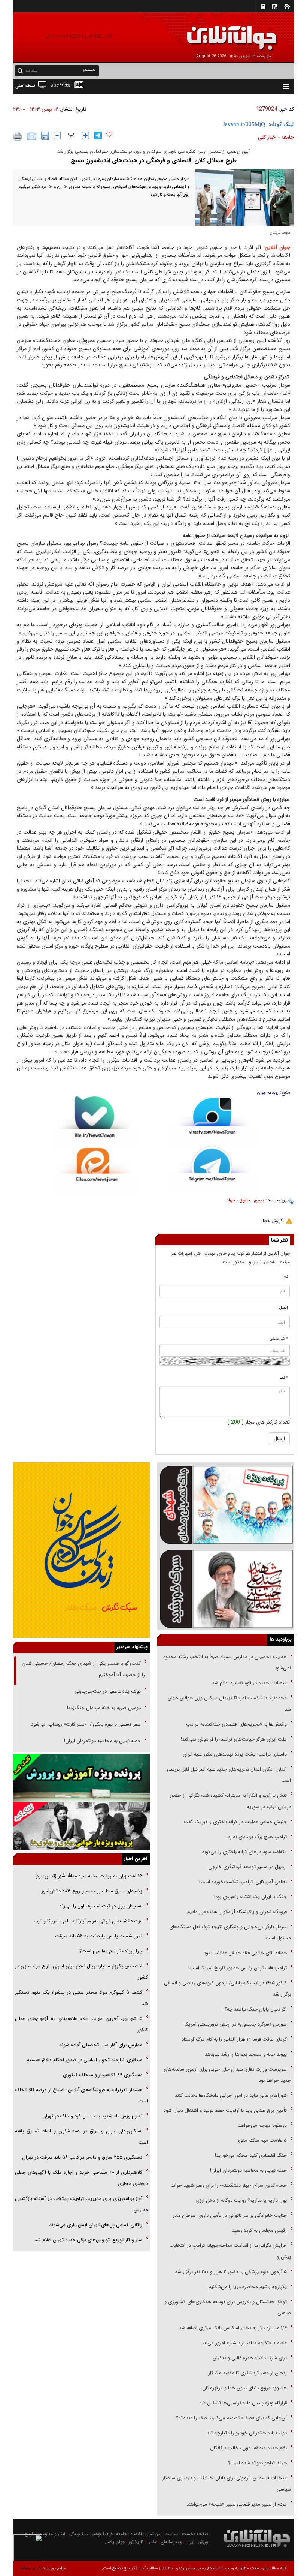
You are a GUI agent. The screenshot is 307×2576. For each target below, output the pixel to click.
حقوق (244, 1200)
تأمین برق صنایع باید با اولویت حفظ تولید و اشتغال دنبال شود (225, 2110)
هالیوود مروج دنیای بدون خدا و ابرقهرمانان (244, 2388)
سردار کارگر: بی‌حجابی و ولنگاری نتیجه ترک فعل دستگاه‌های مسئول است (230, 1932)
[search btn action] (20, 70)
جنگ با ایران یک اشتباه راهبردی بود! (250, 1897)
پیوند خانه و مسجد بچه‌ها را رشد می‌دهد (246, 2054)
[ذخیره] (45, 136)
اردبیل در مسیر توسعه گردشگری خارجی (247, 1867)
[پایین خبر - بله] (95, 1122)
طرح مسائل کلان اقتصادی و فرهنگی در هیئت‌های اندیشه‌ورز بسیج (154, 161)
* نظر (284, 1378)
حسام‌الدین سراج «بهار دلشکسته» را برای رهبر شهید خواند (228, 2185)
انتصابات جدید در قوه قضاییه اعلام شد (249, 1683)
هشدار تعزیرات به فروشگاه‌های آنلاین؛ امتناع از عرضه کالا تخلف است (81, 2095)
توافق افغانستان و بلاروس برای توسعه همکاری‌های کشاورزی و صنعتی (228, 2307)
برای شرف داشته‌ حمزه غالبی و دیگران (250, 2358)
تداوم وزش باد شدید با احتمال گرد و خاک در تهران (92, 2116)
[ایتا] (95, 1170)
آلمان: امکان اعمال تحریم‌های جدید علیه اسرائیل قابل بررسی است (229, 1775)
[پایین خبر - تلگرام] (212, 1169)
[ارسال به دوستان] (32, 136)
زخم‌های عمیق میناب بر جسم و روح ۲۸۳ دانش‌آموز (92, 1891)
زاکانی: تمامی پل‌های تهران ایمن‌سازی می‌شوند (96, 2225)
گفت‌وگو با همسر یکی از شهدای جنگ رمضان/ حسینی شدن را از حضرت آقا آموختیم (83, 1669)
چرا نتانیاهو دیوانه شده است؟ (257, 2463)
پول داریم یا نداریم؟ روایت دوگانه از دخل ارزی (241, 2200)
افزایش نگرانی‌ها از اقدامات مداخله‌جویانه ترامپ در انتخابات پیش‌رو (230, 2251)
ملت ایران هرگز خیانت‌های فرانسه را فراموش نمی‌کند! (234, 1739)
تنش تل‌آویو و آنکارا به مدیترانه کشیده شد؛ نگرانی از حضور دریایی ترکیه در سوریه (230, 1801)
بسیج (259, 1200)
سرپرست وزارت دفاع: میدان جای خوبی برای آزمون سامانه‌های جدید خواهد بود (227, 2075)
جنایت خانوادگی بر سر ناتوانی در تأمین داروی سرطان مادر (229, 2215)
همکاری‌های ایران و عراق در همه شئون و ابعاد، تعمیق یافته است (81, 2137)
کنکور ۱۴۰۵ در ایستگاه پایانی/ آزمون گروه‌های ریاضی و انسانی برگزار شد (227, 1989)
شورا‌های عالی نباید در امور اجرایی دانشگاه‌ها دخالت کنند (231, 2095)
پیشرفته (32, 71)
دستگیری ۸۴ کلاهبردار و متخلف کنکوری (103, 2075)
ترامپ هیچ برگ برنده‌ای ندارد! (257, 1837)
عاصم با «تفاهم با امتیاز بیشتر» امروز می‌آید (243, 2343)
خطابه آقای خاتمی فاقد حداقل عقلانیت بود (245, 1953)
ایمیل (284, 1308)
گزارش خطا (273, 1221)
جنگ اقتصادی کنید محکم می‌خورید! (251, 2155)
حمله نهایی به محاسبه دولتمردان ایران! (248, 2170)
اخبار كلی (267, 137)
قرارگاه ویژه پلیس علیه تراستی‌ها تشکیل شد (243, 2403)
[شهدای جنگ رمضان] (226, 1504)
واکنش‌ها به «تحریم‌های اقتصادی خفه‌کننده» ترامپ (236, 1724)
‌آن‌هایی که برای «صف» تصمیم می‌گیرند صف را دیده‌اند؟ (231, 2418)
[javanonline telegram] (98, 136)
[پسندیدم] (109, 135)
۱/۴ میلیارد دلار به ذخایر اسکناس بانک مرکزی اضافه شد (233, 2328)
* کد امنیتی (279, 1339)
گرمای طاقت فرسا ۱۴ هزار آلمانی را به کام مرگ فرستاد (234, 2039)
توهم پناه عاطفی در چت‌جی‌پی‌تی (108, 1691)
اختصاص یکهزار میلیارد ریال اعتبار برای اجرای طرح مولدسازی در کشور (81, 1972)
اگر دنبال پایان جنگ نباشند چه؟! (255, 2009)
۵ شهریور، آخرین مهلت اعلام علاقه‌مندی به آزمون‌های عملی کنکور (81, 2024)
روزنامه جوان (268, 1093)
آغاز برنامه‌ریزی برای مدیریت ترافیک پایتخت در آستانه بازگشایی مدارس (81, 2204)
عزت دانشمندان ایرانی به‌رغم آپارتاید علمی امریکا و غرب (88, 1921)
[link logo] (222, 33)
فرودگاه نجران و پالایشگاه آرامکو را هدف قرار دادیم (237, 1912)
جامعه (288, 137)
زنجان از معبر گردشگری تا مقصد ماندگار (247, 2373)
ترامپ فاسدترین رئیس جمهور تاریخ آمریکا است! (238, 1968)
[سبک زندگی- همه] (81, 1550)
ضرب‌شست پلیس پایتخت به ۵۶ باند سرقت (99, 1936)
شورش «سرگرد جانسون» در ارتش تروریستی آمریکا (236, 2024)
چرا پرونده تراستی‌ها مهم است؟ (110, 1951)
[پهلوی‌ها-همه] (81, 1826)
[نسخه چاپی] (18, 136)
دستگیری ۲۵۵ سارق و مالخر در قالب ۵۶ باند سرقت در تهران (82, 2157)
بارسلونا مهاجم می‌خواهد (262, 2125)
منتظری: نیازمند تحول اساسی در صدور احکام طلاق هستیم (84, 2060)
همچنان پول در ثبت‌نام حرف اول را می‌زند (101, 1906)
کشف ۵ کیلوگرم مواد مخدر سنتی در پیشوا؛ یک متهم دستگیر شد (81, 1998)
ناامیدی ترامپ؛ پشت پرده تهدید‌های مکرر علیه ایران (235, 1754)
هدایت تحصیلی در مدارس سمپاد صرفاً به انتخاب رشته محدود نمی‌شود (227, 1662)
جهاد (231, 1200)
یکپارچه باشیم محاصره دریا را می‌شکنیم (248, 2287)
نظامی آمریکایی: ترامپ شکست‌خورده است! (243, 1882)
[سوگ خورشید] (226, 1588)
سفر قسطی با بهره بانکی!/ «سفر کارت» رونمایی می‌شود (85, 1724)
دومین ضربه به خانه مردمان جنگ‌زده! (104, 1708)
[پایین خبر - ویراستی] (212, 1121)
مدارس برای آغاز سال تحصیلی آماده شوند (101, 2045)
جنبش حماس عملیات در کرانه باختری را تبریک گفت (235, 1822)
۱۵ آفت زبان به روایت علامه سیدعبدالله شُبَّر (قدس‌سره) (89, 1876)
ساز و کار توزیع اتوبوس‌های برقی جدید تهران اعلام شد (88, 2240)
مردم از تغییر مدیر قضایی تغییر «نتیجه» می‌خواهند (237, 2504)
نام (286, 1277)
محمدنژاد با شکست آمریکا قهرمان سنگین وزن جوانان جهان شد (229, 1704)
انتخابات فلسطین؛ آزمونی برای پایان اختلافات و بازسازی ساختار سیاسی (227, 2484)
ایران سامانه (31, 2568)
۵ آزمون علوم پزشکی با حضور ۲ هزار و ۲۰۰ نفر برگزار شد (231, 2272)
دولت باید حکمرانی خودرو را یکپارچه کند (246, 2433)
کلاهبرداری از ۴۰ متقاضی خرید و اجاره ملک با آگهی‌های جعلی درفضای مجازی (81, 2178)
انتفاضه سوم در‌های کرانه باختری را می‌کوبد (244, 1852)
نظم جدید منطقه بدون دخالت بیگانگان (248, 2448)
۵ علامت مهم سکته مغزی (262, 2140)
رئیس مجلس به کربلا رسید (259, 2230)
